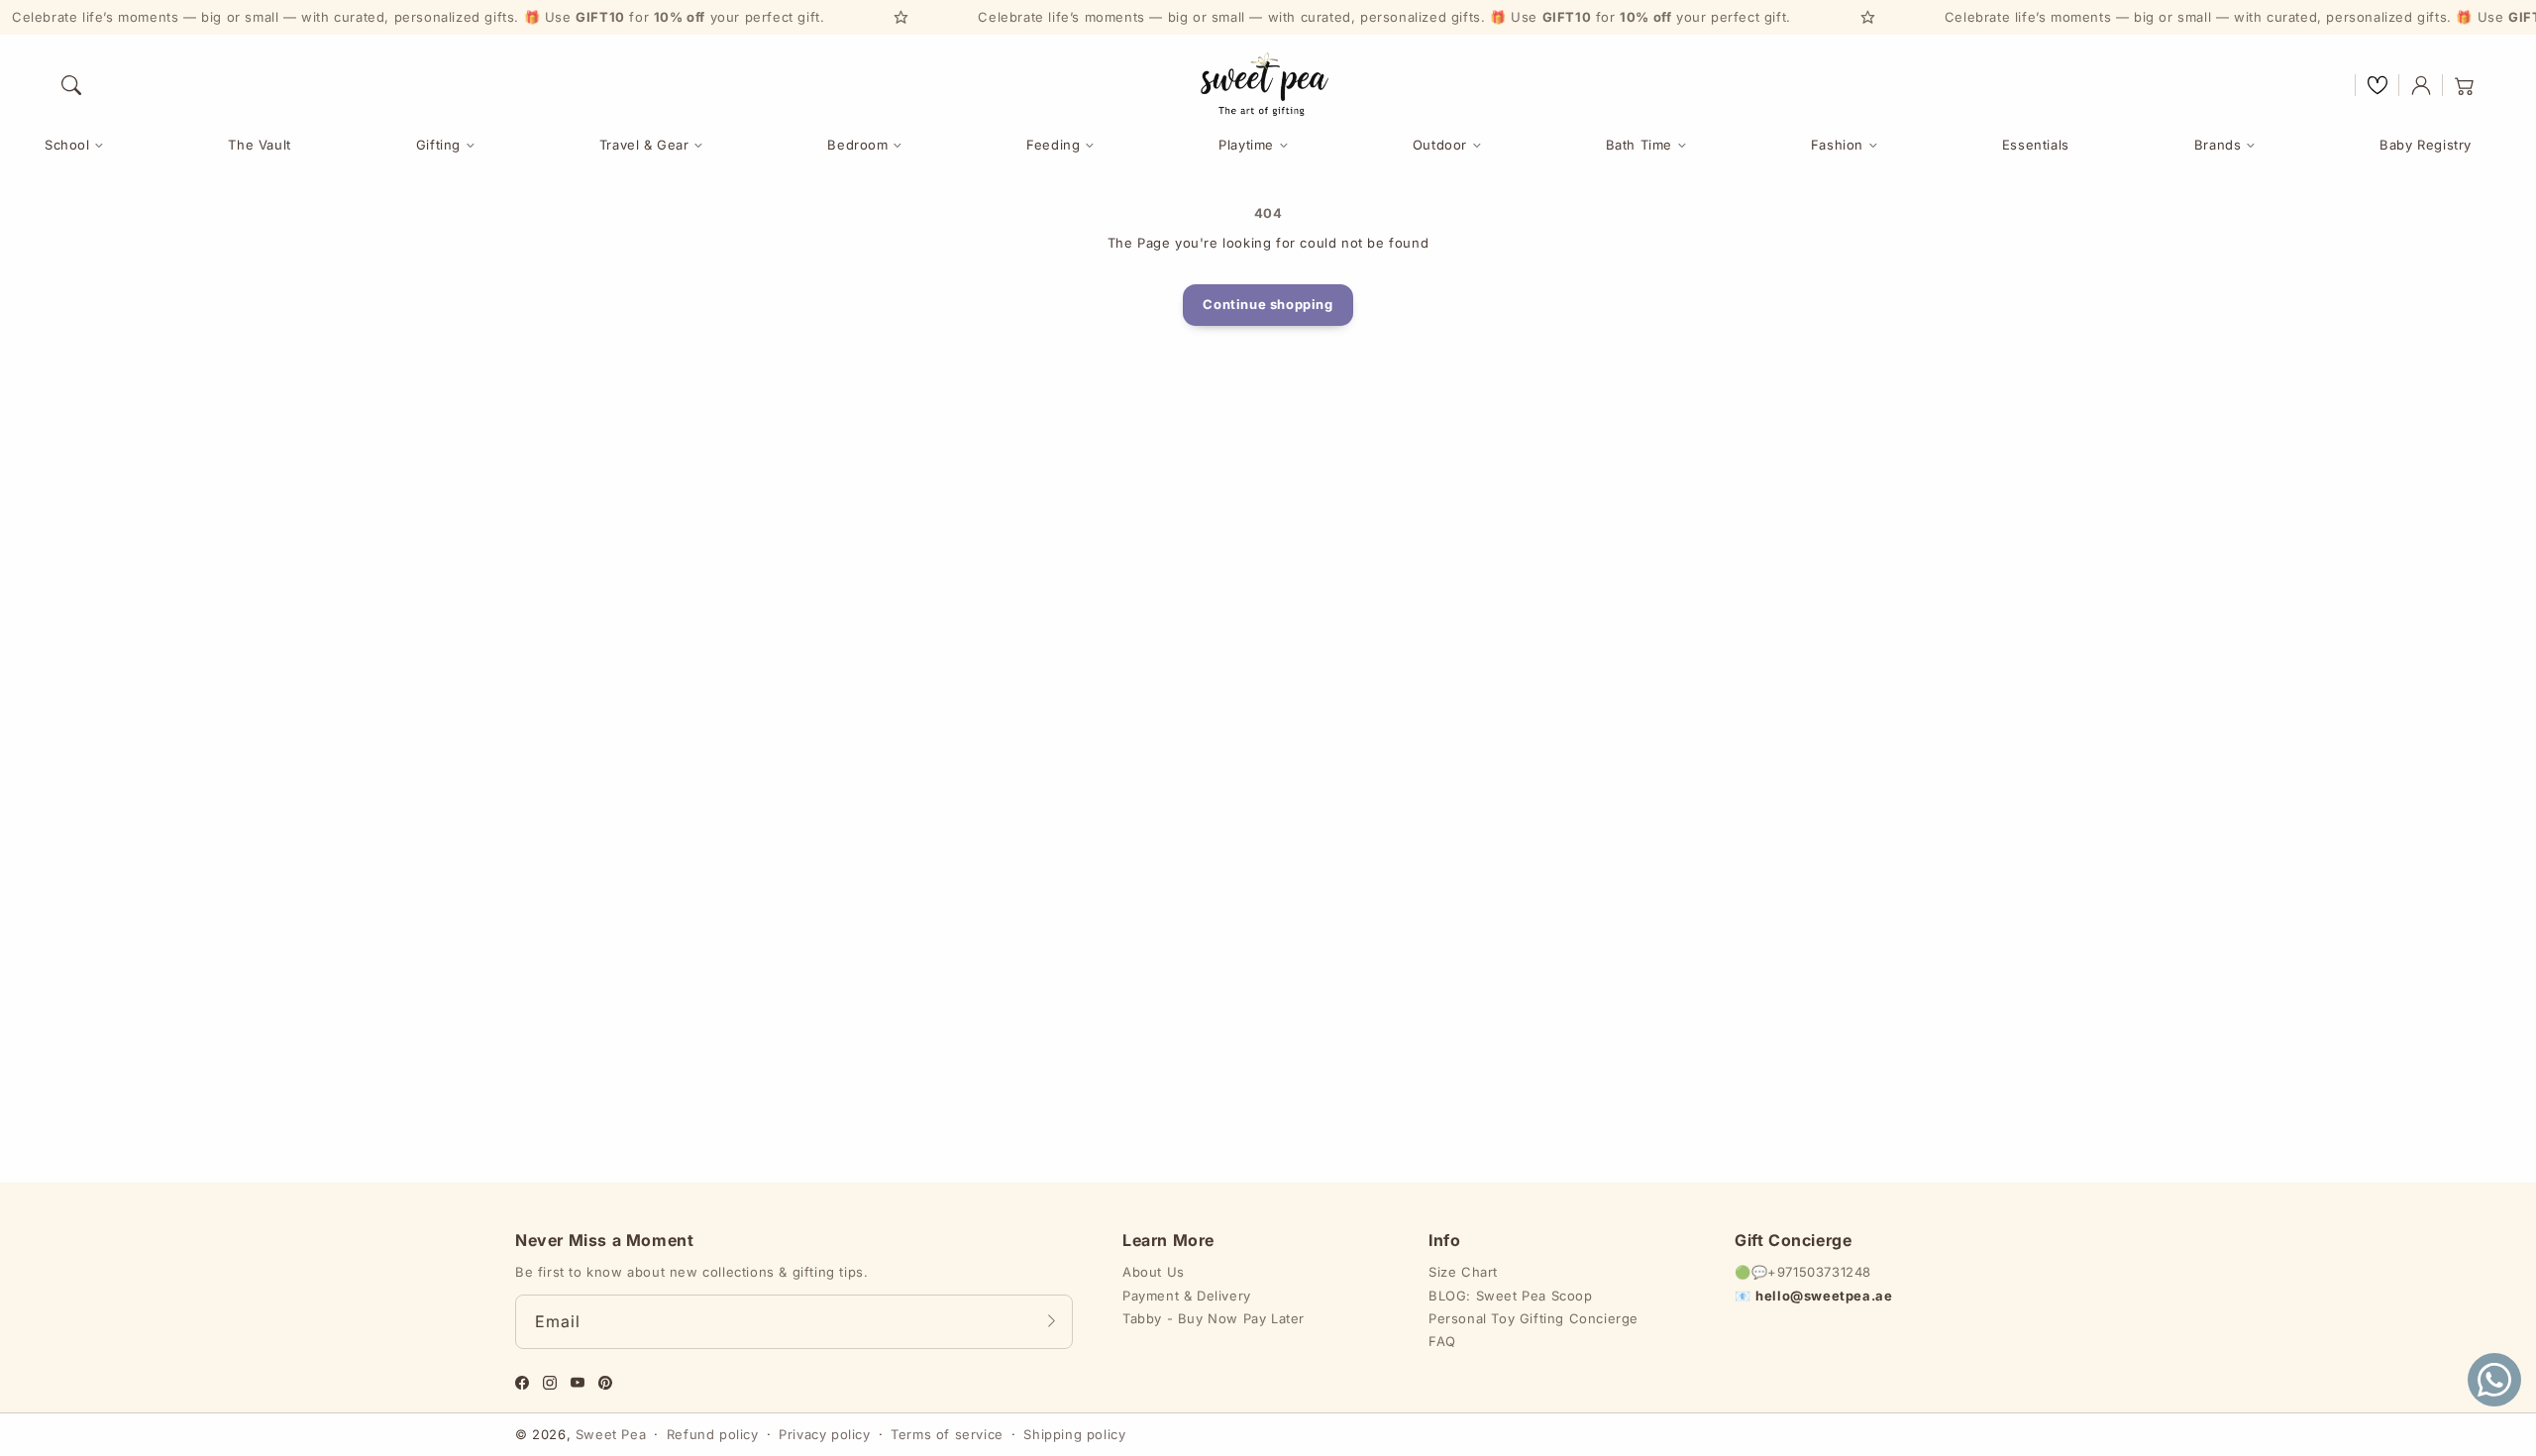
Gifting (438, 145)
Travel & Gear (644, 145)
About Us (1154, 1272)
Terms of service (947, 1434)
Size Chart (1463, 1272)
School (67, 145)
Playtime (1246, 145)
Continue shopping (1268, 304)
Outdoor (1440, 145)
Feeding (1053, 145)
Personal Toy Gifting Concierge (1533, 1318)
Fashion (1837, 145)
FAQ (1442, 1341)
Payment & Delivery (1187, 1296)
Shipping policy (1074, 1434)
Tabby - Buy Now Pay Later (1214, 1318)
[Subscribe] (1051, 1321)
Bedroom (857, 145)
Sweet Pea (611, 1434)
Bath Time (1639, 145)
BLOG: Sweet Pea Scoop (1511, 1296)
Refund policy (713, 1434)
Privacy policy (824, 1434)
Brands (2218, 145)
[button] (71, 85)
